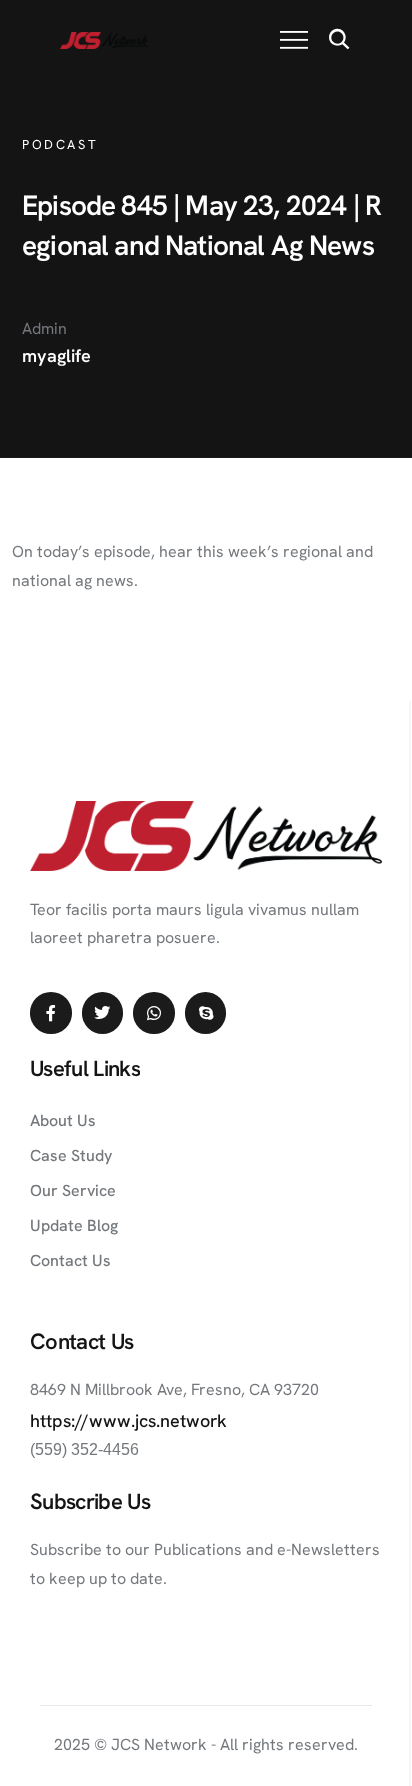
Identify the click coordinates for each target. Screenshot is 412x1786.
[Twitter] (103, 1013)
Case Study (71, 1155)
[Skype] (206, 1013)
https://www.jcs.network (128, 1420)
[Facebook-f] (51, 1013)
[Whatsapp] (154, 1013)
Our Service (73, 1190)
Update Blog (74, 1225)
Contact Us (70, 1260)
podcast (60, 144)
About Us (63, 1120)
